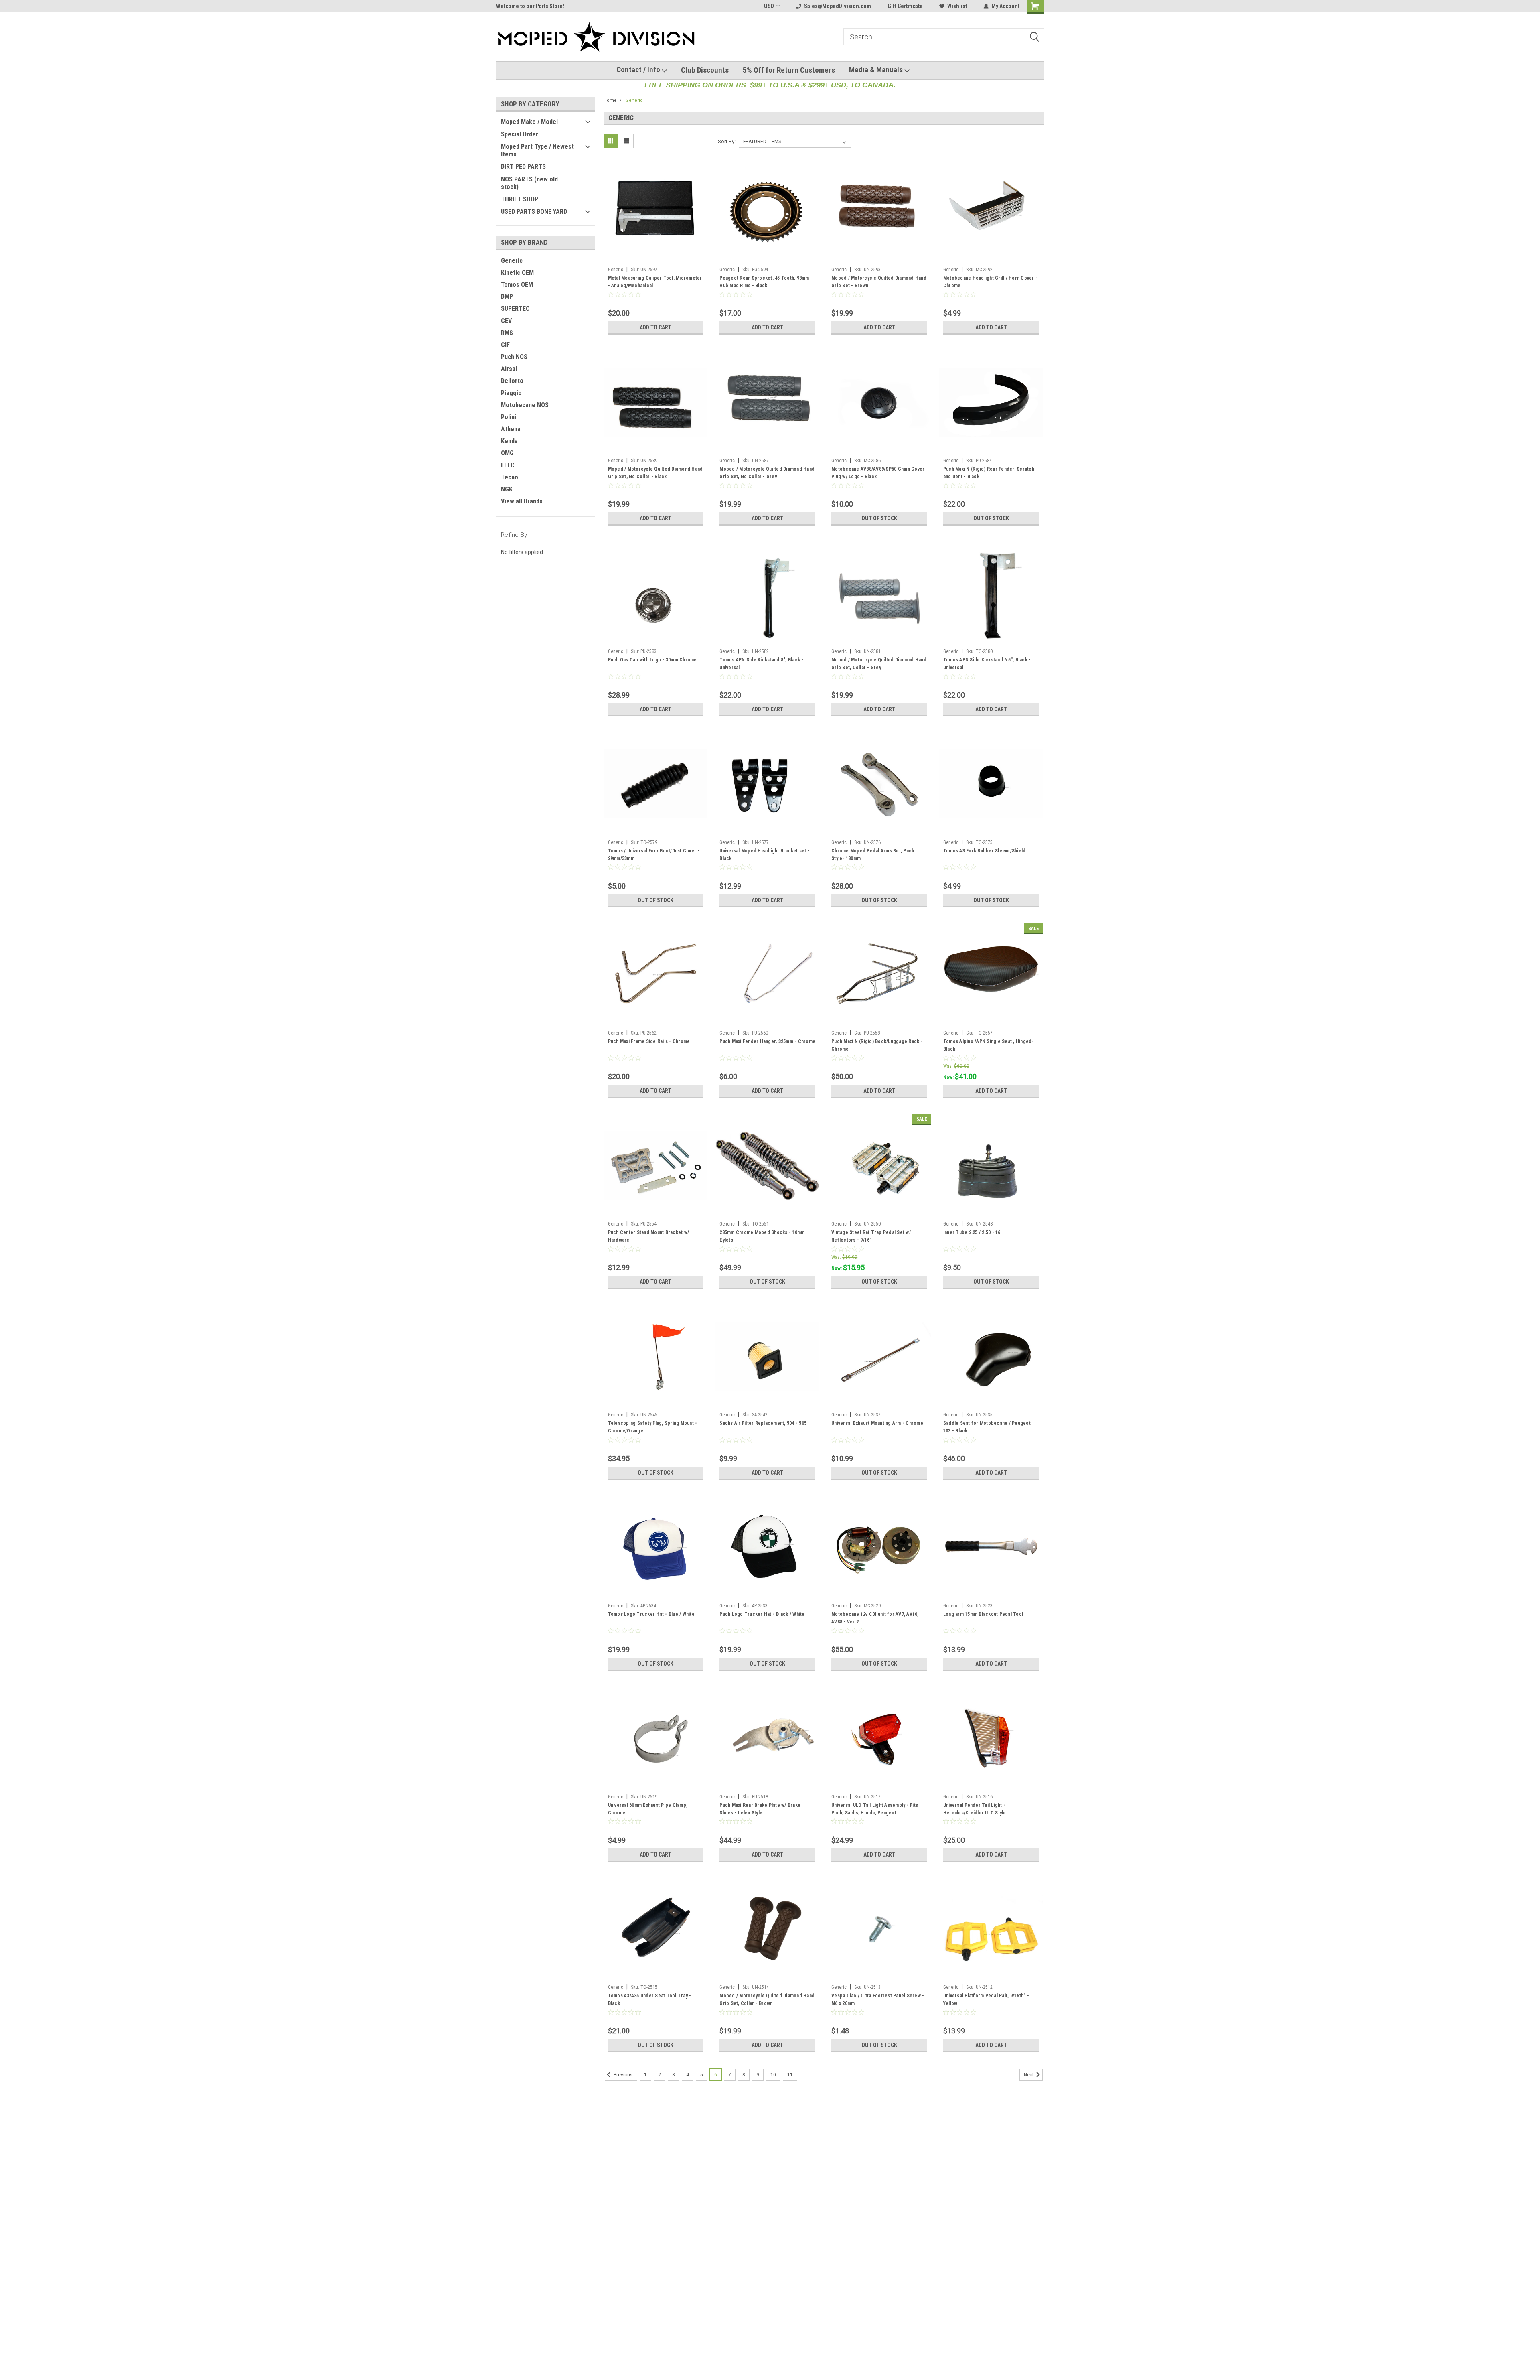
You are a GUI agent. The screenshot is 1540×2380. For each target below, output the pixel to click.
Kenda (509, 441)
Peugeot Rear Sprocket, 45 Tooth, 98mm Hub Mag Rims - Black (764, 282)
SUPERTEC (515, 309)
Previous (623, 2075)
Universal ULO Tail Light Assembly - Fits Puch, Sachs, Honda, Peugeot (875, 1809)
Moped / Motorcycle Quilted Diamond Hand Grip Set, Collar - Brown (767, 2000)
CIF (505, 345)
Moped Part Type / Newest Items (537, 150)
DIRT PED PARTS (523, 167)
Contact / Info (639, 70)
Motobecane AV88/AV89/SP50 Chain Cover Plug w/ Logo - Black (878, 473)
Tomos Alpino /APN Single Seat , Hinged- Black (989, 1045)
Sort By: (727, 141)
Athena (511, 429)
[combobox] (944, 37)
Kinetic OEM (517, 273)
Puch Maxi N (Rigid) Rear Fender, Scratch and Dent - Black (989, 473)
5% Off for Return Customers (789, 70)
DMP (507, 297)
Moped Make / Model (529, 122)
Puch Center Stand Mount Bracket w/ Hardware (649, 1236)
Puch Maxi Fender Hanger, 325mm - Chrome (767, 1041)
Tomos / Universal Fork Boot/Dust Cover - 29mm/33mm (654, 855)
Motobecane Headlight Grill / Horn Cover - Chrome (990, 282)
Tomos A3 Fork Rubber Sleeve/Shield (985, 851)
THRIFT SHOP (520, 199)
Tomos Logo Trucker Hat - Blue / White (651, 1614)
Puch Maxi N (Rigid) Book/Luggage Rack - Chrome (877, 1045)
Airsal (509, 369)
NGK (507, 489)
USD (769, 6)
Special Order (520, 134)
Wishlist (957, 6)
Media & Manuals (877, 70)
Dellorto (512, 381)
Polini (509, 417)
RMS (507, 333)
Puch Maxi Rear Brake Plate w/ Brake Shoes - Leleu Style (760, 1809)
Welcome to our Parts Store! (530, 6)
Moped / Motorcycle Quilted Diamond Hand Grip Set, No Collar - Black (656, 473)
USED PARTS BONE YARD (534, 212)
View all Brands (522, 501)
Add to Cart (656, 327)
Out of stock (879, 518)
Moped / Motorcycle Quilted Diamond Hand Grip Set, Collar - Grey (879, 664)
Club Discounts (705, 70)
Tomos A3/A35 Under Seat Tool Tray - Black (650, 2000)
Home (610, 100)
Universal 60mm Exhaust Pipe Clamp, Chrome (648, 1809)
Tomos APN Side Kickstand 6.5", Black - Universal (987, 664)
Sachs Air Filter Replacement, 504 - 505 (763, 1423)
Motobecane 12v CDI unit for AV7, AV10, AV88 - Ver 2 (875, 1618)
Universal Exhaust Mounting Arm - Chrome (877, 1423)
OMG (507, 453)
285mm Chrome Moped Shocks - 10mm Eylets (762, 1236)
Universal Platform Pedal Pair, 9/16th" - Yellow (986, 2000)
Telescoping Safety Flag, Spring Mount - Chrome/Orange (653, 1427)
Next (1029, 2075)
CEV (506, 321)
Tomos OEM (517, 285)
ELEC (508, 465)
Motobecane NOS (525, 405)
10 (773, 2075)
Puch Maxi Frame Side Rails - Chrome (649, 1041)
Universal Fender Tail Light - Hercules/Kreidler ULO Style (975, 1809)
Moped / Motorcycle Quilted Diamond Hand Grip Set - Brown (879, 282)
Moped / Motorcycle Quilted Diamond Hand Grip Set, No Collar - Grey (767, 473)
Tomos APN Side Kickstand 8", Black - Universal (761, 664)
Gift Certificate (905, 6)
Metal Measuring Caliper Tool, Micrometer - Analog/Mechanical (655, 282)
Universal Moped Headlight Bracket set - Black (765, 855)
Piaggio (511, 393)
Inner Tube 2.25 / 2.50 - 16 (972, 1232)
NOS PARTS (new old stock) (529, 183)
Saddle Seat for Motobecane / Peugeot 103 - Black (987, 1427)
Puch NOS (514, 357)
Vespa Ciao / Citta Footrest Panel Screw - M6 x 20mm (878, 2000)
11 (790, 2075)
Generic (512, 261)
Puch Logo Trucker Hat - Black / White (762, 1614)
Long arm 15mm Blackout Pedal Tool (983, 1614)
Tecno (510, 477)
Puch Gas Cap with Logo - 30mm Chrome (652, 660)
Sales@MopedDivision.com (838, 6)
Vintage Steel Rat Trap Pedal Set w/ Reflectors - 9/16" (871, 1236)
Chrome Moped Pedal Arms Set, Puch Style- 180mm (873, 855)
